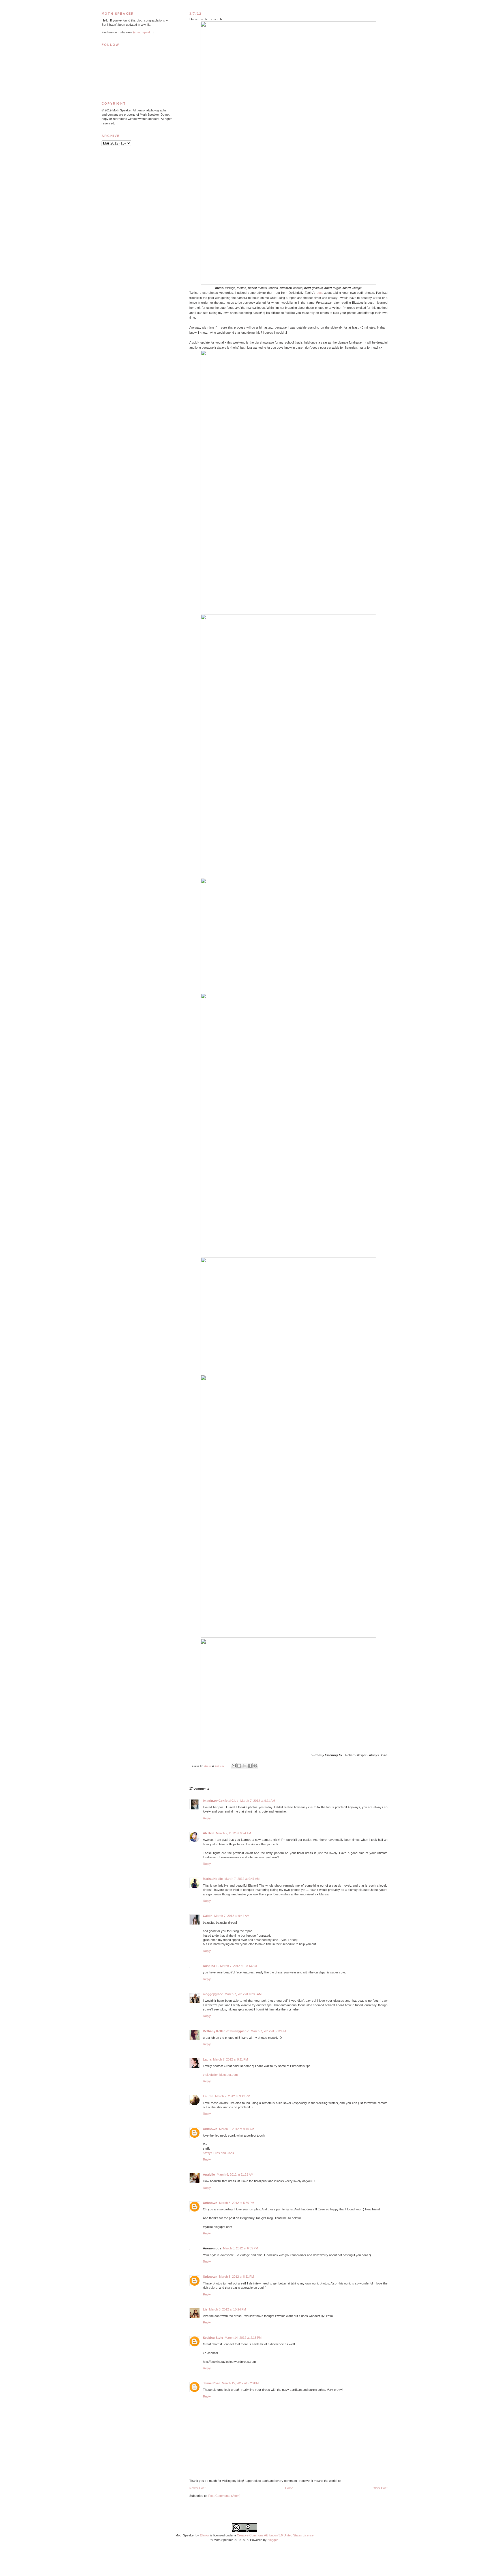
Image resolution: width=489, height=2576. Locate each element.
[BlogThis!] (239, 1766)
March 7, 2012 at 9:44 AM (232, 1916)
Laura (207, 2059)
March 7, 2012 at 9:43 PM (233, 2096)
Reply (207, 1818)
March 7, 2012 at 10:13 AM (239, 1966)
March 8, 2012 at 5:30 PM (237, 2203)
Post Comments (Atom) (224, 2496)
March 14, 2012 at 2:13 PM (243, 2338)
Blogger (273, 2540)
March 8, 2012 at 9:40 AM (237, 2129)
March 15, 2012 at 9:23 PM (240, 2383)
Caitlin (208, 1916)
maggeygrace (213, 1994)
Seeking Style (213, 2338)
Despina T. (211, 1966)
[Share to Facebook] (250, 1766)
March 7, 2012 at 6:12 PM (268, 2031)
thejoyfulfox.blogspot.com (220, 2075)
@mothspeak (142, 32)
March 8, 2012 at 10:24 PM (228, 2309)
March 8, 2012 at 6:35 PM (241, 2248)
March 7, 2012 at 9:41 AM (242, 1879)
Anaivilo (209, 2174)
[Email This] (234, 1766)
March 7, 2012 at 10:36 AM (243, 1994)
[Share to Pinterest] (255, 1766)
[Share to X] (244, 1766)
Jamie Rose (212, 2383)
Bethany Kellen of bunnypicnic (226, 2031)
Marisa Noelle (213, 1879)
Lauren (208, 2096)
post (320, 293)
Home (289, 2488)
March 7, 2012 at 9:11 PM (230, 2059)
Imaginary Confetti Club (221, 1801)
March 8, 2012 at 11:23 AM (235, 2174)
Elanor (205, 2535)
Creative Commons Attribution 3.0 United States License (275, 2535)
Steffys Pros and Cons (218, 2153)
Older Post (380, 2488)
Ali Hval (209, 1833)
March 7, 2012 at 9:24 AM (233, 1833)
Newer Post (197, 2488)
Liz (205, 2309)
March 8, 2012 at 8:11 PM (236, 2277)
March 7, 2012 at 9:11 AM (258, 1801)
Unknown (210, 2129)
